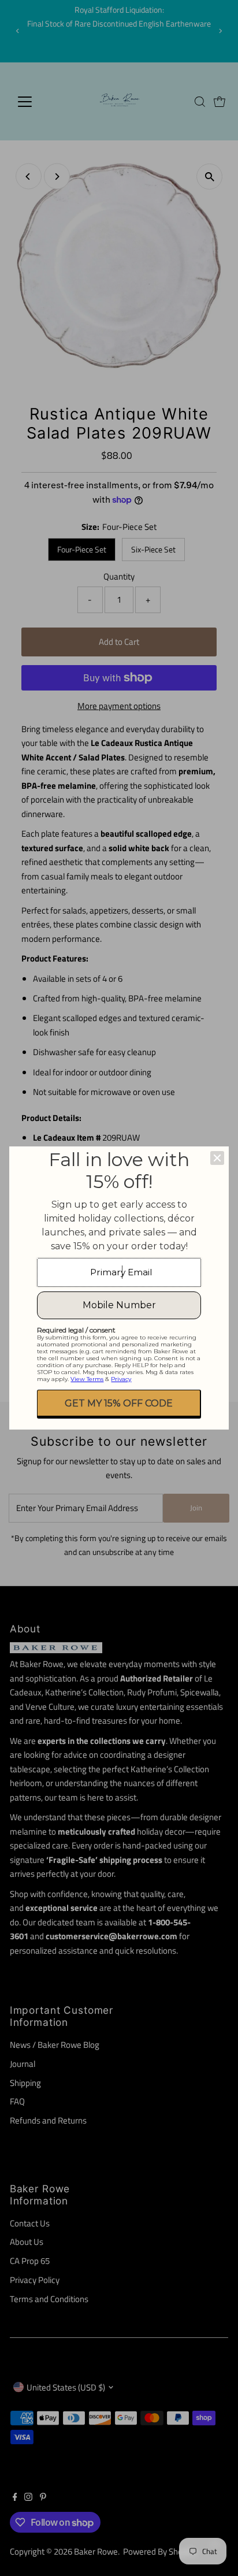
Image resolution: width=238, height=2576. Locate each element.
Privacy (121, 1379)
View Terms (87, 1379)
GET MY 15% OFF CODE (119, 1403)
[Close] (217, 1158)
